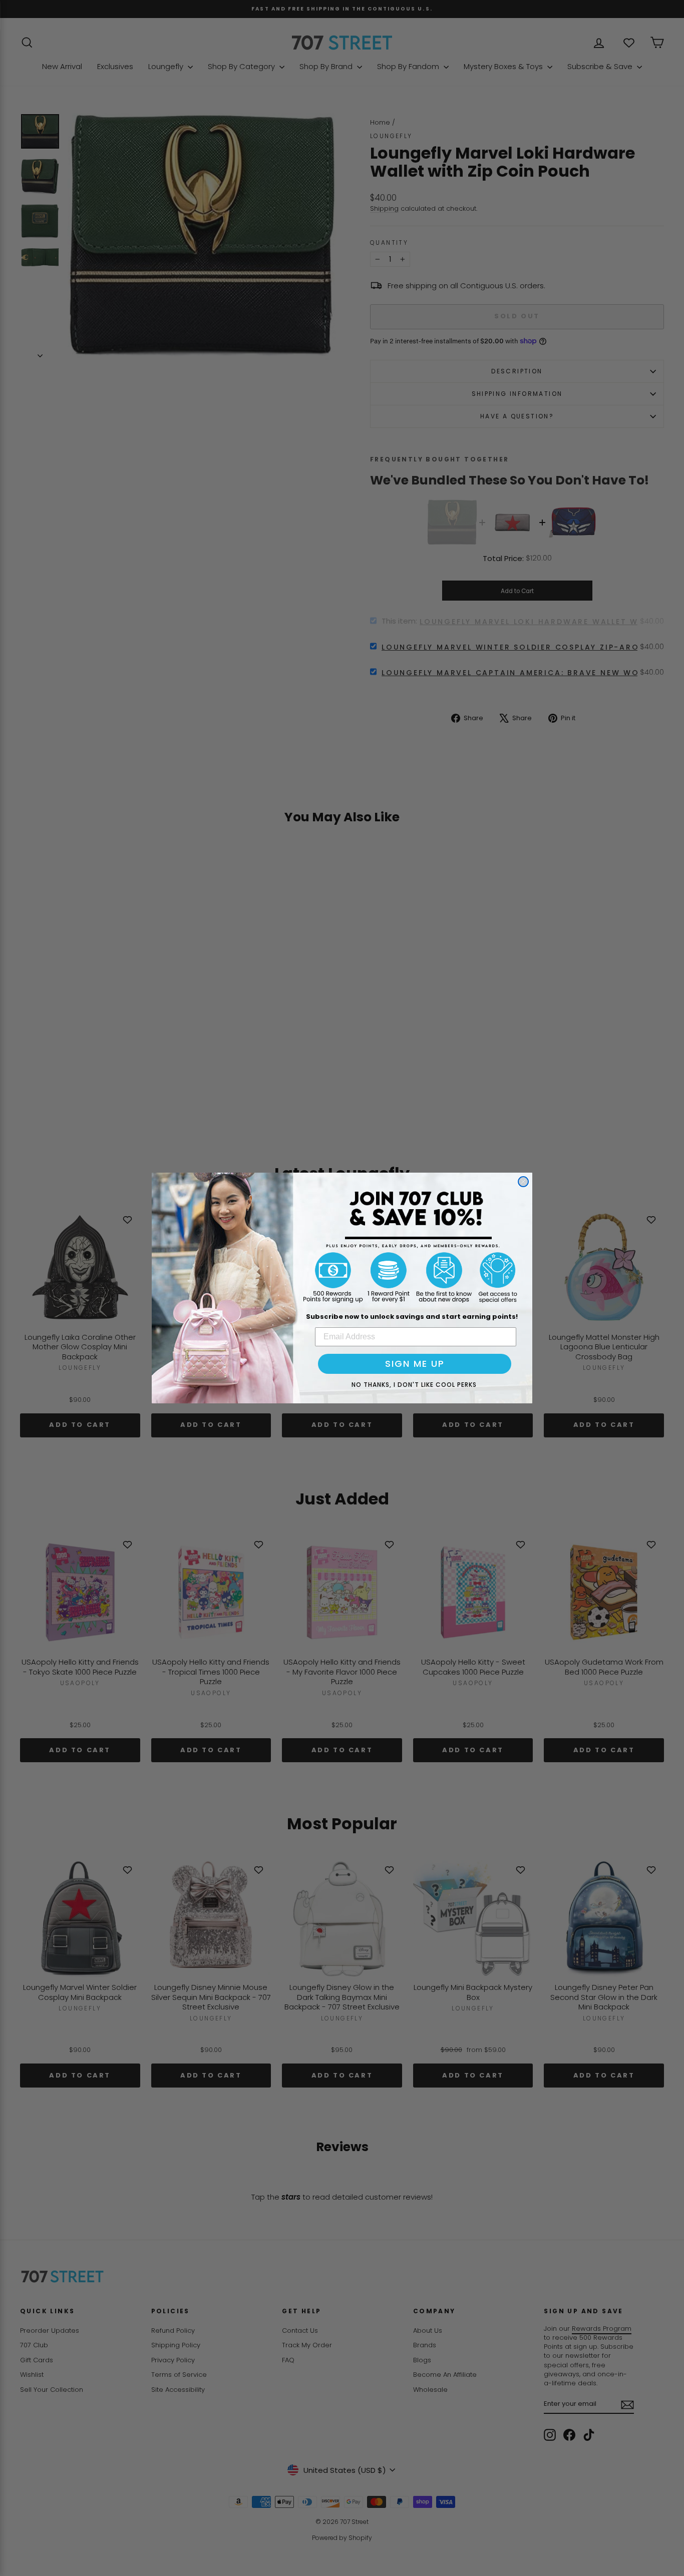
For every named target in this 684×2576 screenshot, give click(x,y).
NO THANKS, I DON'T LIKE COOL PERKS (414, 1385)
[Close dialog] (523, 1182)
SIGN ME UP (415, 1364)
